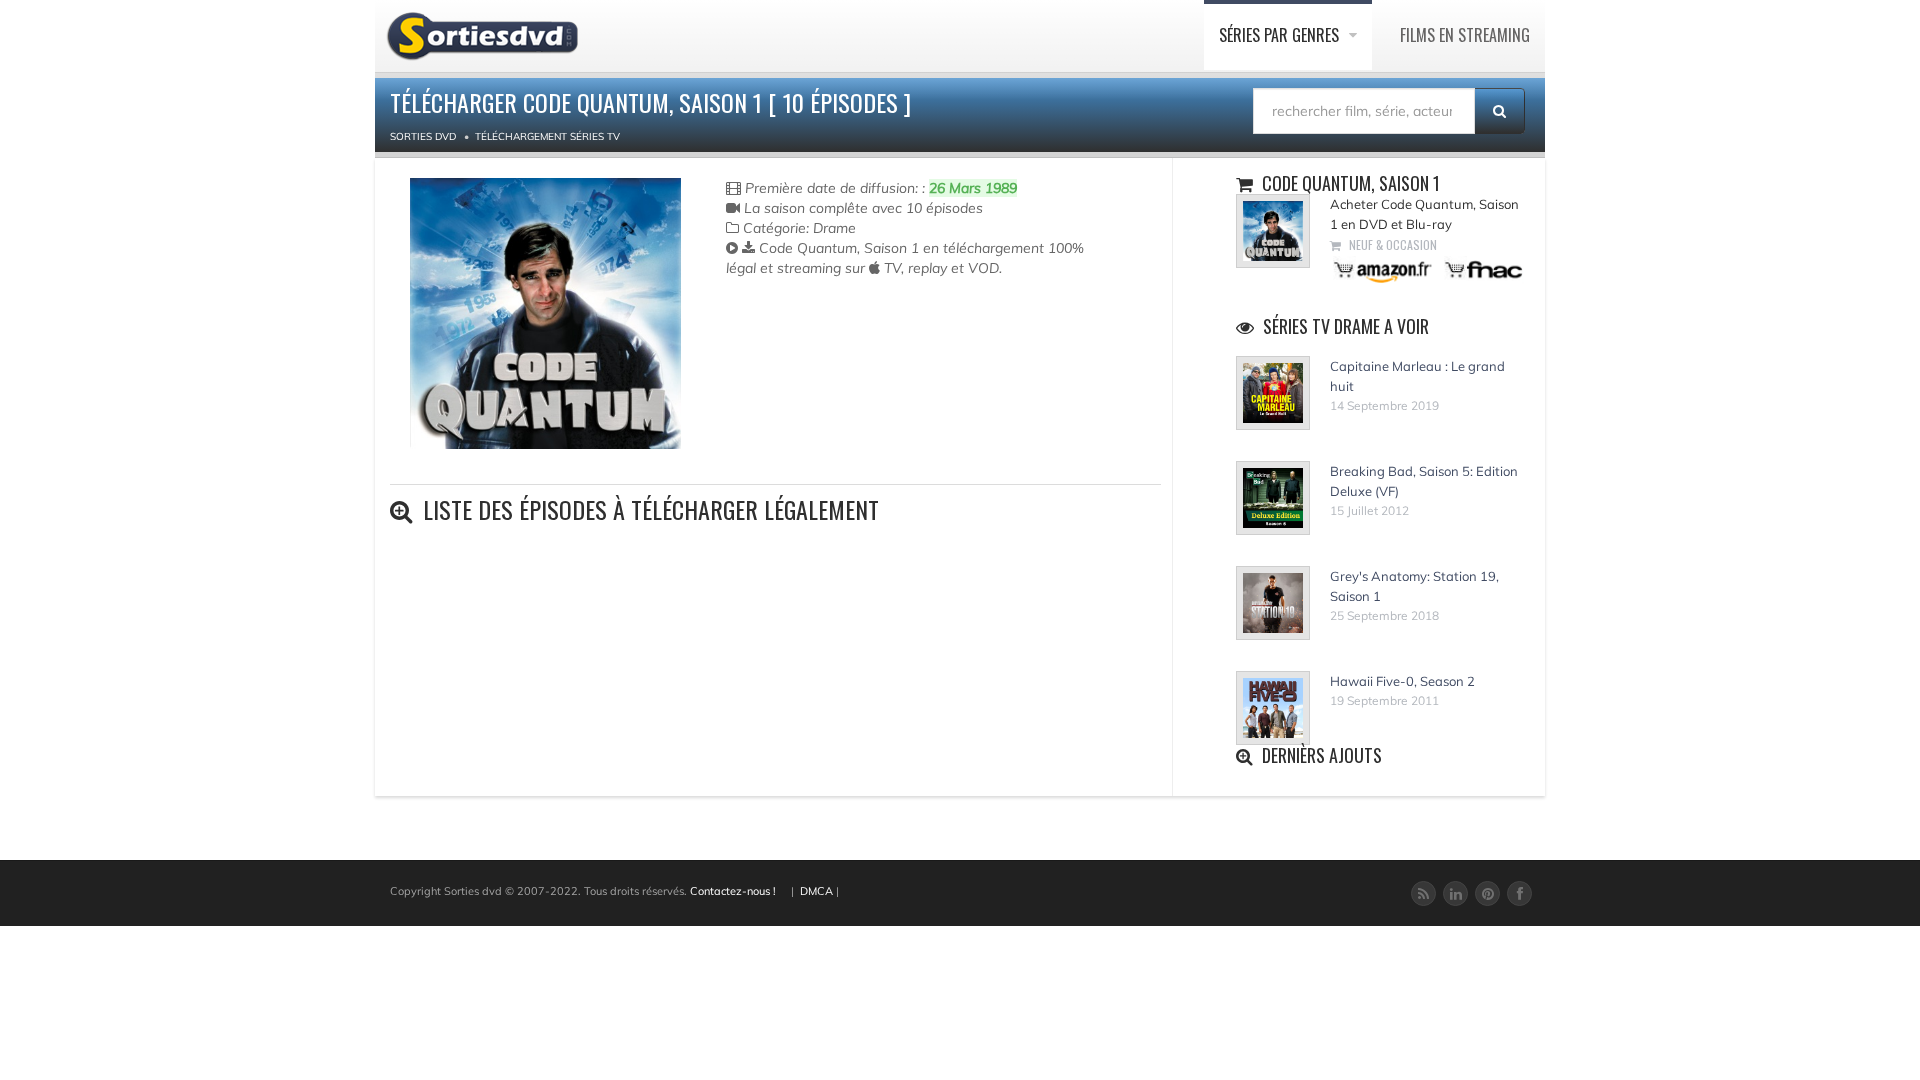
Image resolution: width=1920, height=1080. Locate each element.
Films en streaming (1465, 35)
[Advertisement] (843, 358)
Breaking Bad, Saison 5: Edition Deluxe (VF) (1424, 481)
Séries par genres (1281, 35)
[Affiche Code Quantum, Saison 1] (545, 313)
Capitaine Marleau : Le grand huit (1417, 376)
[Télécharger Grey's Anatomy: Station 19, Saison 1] (1273, 603)
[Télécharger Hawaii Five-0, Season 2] (1273, 708)
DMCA (816, 891)
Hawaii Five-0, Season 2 (1402, 681)
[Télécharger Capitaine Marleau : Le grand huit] (1273, 393)
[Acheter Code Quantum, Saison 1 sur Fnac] (1482, 268)
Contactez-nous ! (733, 891)
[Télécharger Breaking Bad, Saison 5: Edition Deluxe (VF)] (1273, 498)
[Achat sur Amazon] (1383, 268)
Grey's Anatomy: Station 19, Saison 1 (1414, 586)
